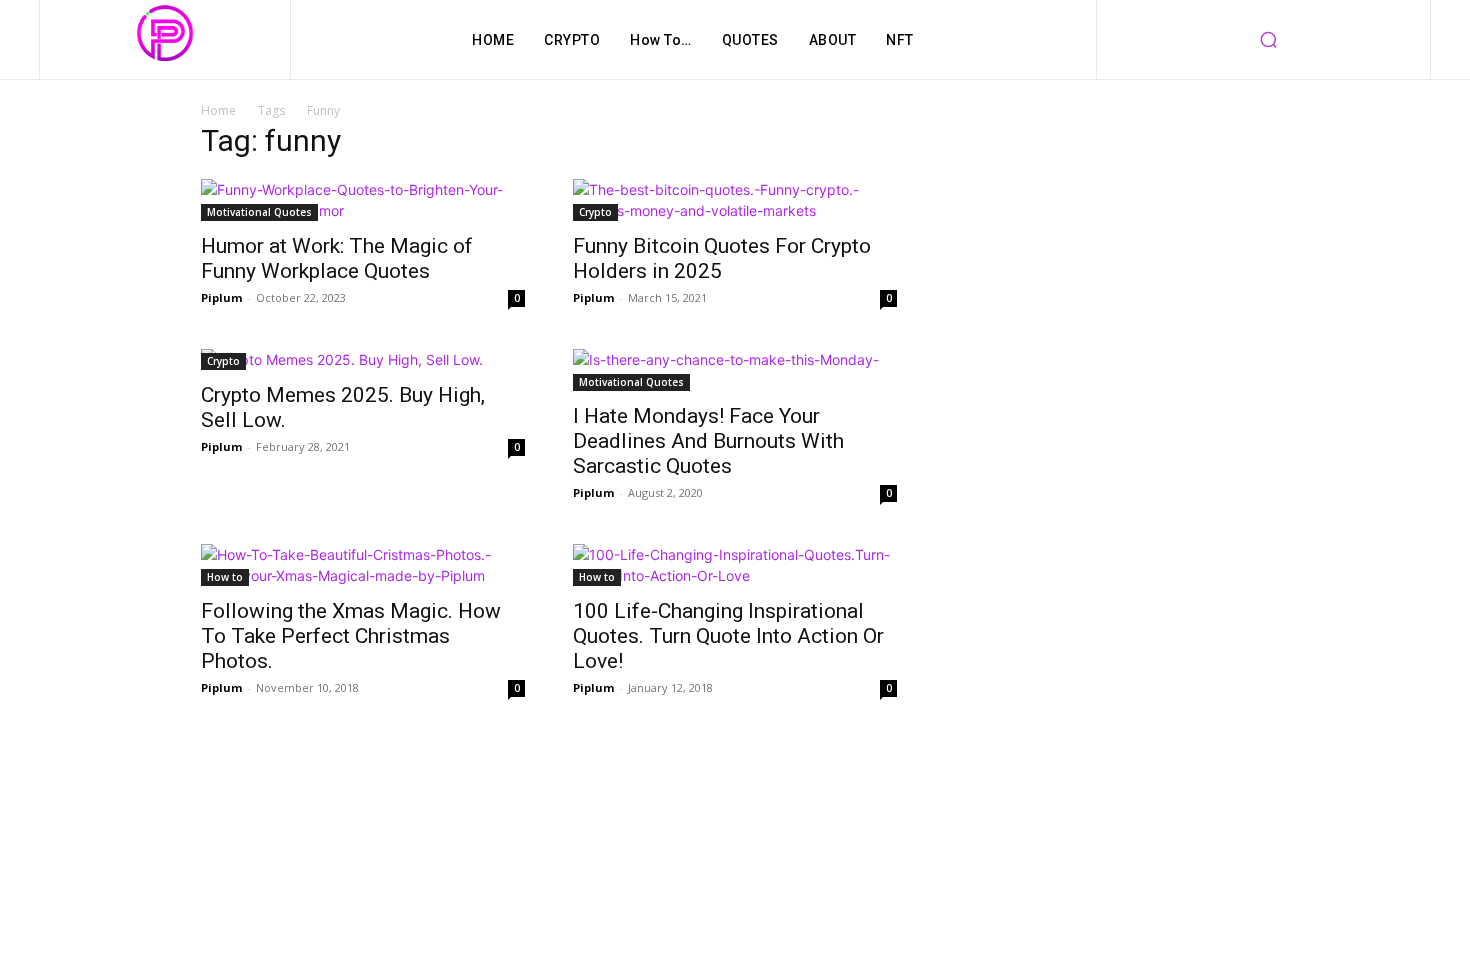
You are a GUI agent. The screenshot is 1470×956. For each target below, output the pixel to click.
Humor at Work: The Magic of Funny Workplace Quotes (337, 258)
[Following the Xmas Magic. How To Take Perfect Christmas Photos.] (363, 565)
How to (225, 577)
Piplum (221, 297)
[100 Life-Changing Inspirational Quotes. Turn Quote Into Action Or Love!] (735, 565)
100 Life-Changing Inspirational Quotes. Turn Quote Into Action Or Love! (728, 636)
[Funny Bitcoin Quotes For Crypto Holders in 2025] (735, 200)
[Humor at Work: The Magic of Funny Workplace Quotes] (363, 200)
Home (218, 110)
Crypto (595, 212)
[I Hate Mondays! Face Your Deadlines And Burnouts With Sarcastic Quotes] (735, 370)
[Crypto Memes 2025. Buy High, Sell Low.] (363, 359)
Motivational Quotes (259, 212)
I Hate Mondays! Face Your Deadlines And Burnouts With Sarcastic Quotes (708, 441)
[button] (1268, 40)
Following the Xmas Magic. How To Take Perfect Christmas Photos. (351, 636)
